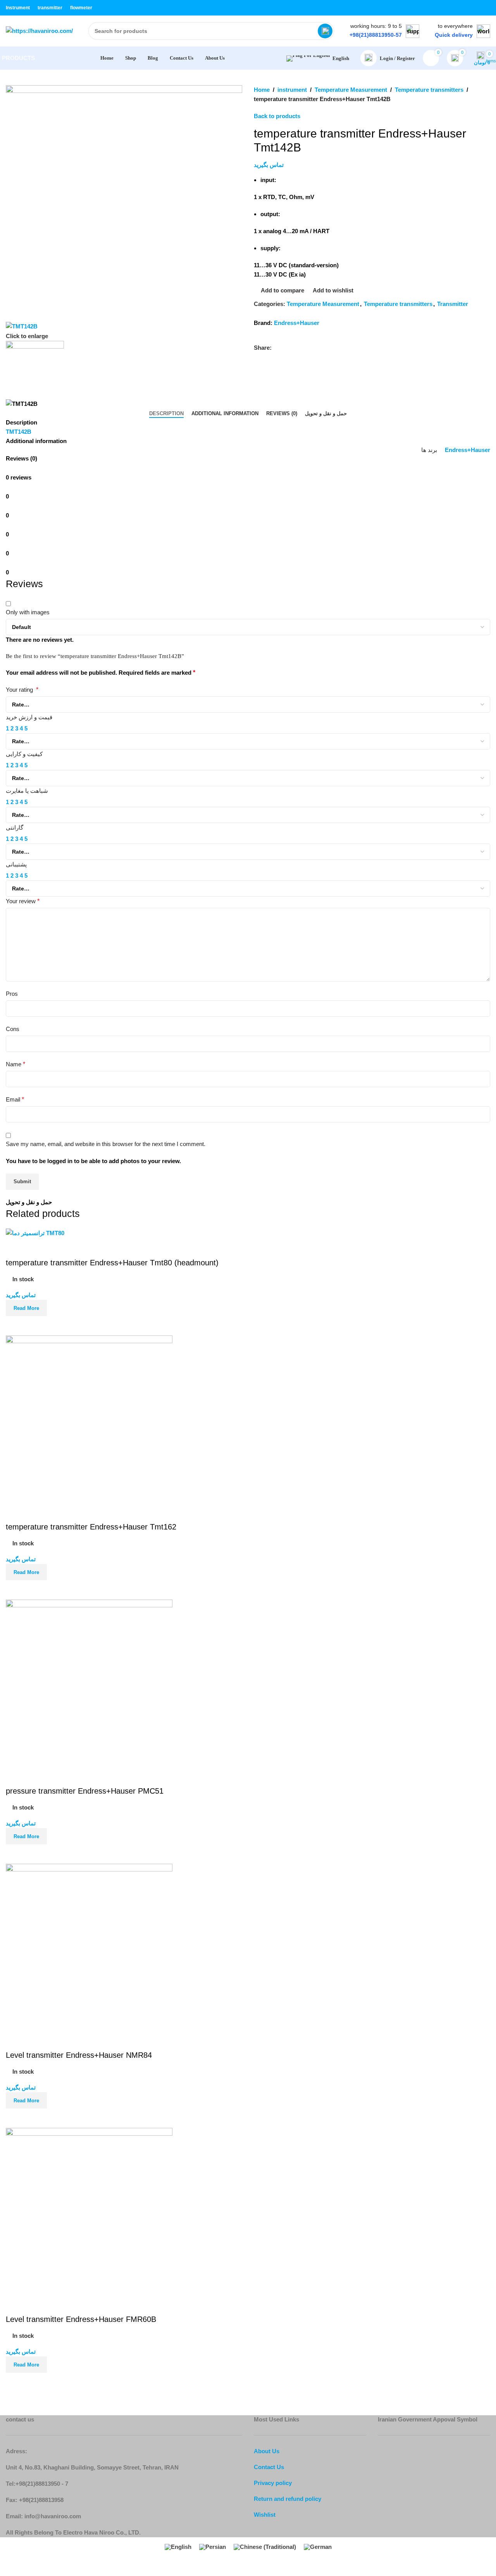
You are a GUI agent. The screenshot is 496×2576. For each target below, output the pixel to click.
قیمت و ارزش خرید (29, 717)
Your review (23, 901)
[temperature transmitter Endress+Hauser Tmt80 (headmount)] (35, 1233)
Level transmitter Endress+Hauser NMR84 (79, 2055)
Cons (13, 1029)
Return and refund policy (288, 2499)
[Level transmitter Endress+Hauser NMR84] (89, 1946)
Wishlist (265, 2515)
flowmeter (81, 8)
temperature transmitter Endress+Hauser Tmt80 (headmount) (112, 1263)
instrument (292, 90)
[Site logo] (39, 30)
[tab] (166, 414)
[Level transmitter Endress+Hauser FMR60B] (89, 2211)
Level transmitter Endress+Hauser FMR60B (81, 2319)
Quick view (36, 1326)
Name (15, 1064)
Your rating (22, 690)
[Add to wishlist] (15, 1248)
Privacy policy (273, 2483)
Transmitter (453, 304)
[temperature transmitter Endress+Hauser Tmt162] (89, 1418)
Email (15, 1099)
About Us (267, 2451)
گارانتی (15, 827)
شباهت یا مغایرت (27, 791)
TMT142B (19, 432)
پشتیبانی (16, 864)
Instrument (18, 8)
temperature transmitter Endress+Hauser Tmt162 (91, 1527)
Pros (12, 994)
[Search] (325, 31)
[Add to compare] (15, 1326)
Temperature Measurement (351, 90)
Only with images (28, 612)
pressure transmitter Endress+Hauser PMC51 (85, 1791)
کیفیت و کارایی (24, 754)
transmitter (50, 8)
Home (262, 90)
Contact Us (269, 2467)
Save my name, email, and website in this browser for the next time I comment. (106, 1144)
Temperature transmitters (429, 90)
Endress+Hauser (297, 323)
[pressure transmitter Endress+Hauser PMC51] (89, 1682)
